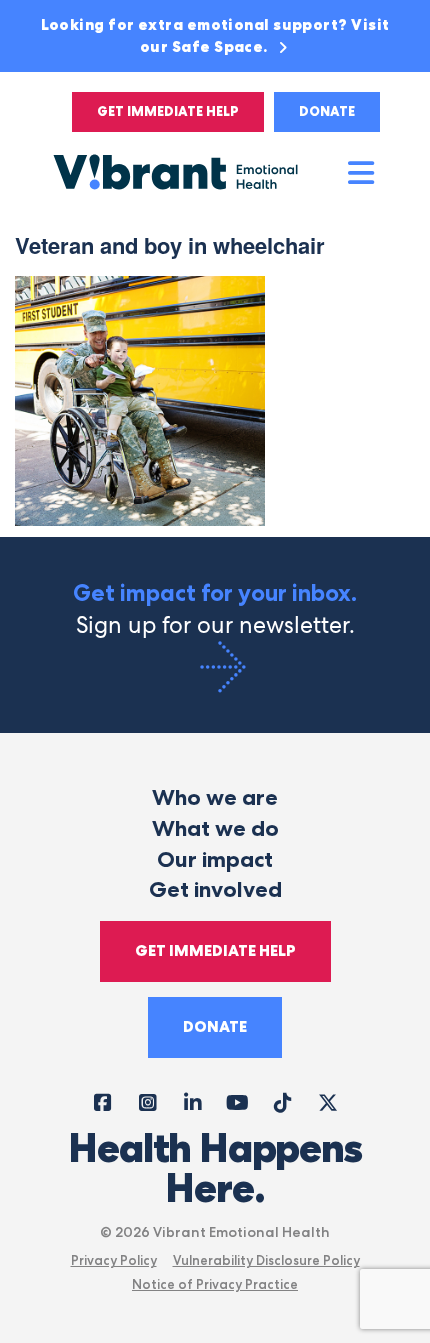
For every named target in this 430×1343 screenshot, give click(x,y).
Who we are (215, 797)
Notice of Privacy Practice (215, 1284)
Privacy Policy (114, 1260)
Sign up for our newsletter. (215, 609)
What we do (215, 828)
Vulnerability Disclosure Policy (266, 1260)
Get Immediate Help (168, 111)
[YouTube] (237, 1101)
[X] (327, 1101)
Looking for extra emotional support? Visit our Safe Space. (215, 36)
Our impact (215, 859)
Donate (327, 111)
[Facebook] (102, 1101)
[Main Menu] (362, 174)
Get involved (215, 889)
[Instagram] (147, 1101)
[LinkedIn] (192, 1101)
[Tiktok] (282, 1101)
